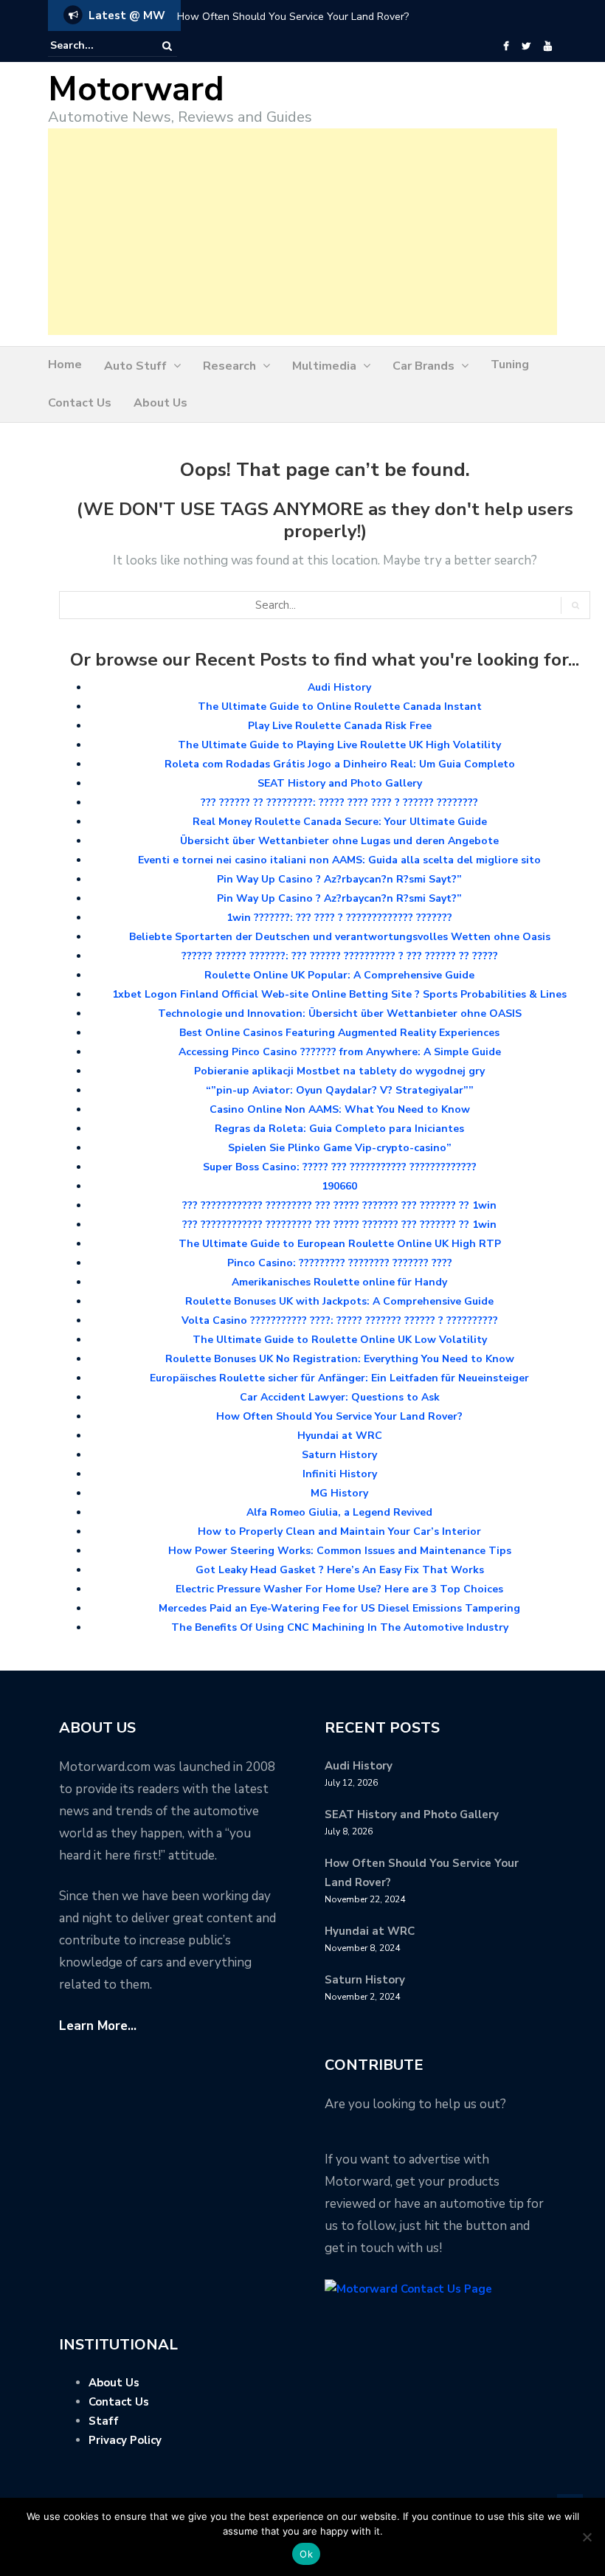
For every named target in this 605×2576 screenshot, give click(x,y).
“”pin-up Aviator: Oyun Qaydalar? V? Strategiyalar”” (340, 1090)
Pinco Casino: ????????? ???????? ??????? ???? (340, 1263)
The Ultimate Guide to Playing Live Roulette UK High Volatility (339, 745)
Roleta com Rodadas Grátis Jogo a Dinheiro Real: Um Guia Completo (340, 764)
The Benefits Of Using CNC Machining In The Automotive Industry (340, 1627)
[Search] (167, 46)
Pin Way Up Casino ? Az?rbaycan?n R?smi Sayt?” (339, 879)
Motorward (136, 90)
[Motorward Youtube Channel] (548, 46)
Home (65, 365)
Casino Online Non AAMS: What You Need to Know (340, 1109)
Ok (306, 2554)
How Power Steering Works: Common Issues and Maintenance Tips (340, 1551)
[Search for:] (95, 46)
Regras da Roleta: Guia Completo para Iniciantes (339, 1129)
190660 (339, 1186)
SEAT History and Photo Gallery (340, 783)
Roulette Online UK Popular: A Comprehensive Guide (339, 975)
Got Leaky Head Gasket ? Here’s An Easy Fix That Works (340, 1570)
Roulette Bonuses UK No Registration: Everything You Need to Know (340, 1359)
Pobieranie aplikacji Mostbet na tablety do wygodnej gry (339, 1071)
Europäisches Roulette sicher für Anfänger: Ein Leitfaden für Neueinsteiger (339, 1378)
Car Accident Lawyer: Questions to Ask (340, 1397)
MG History (339, 1493)
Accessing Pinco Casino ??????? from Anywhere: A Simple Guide (340, 1052)
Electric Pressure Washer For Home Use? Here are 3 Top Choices (339, 1589)
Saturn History (339, 1455)
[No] (587, 2537)
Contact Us (80, 403)
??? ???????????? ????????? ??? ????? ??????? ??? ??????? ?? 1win (339, 1205)
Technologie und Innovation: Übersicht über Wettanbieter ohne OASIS (340, 1014)
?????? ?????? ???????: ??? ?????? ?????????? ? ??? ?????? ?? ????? (340, 956)
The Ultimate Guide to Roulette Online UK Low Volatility (340, 1340)
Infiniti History (340, 1474)
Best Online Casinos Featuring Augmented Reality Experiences (339, 1033)
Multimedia (324, 366)
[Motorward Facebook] (506, 46)
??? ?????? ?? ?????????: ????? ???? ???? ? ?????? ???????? (339, 802)
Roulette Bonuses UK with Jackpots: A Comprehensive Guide (339, 1301)
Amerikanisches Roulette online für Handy (339, 1282)
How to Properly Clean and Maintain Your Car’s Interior (339, 1532)
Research (229, 366)
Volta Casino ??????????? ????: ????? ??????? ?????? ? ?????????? (340, 1320)
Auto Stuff (135, 366)
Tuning (510, 365)
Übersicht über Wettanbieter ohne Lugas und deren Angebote (339, 841)
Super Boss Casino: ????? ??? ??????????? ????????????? (340, 1167)
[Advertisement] (302, 232)
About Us (160, 403)
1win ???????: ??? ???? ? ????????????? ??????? (339, 918)
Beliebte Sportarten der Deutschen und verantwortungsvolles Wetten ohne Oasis (340, 937)
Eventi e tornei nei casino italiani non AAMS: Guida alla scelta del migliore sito (339, 860)
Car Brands (423, 366)
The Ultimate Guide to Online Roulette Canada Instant (340, 707)
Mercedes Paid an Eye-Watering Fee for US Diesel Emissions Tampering (339, 1608)
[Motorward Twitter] (526, 46)
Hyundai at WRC (340, 1436)
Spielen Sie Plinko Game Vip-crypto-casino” (340, 1148)
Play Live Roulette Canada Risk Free (340, 726)
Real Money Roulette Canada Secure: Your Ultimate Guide (340, 822)
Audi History (339, 687)
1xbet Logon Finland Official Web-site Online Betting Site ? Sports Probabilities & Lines (339, 994)
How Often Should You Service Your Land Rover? (293, 17)
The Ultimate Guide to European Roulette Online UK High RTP (340, 1244)
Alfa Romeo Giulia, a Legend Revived (339, 1512)
